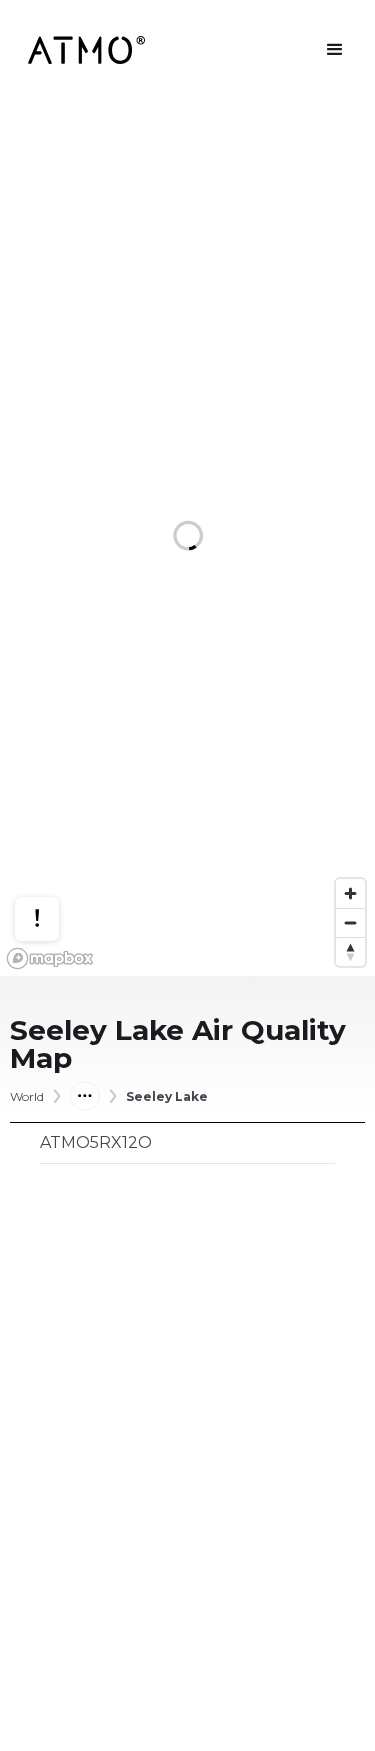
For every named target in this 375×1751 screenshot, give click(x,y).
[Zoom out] (350, 922)
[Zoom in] (350, 893)
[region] (187, 538)
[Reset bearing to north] (350, 951)
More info (56, 856)
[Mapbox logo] (50, 958)
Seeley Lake (167, 1097)
